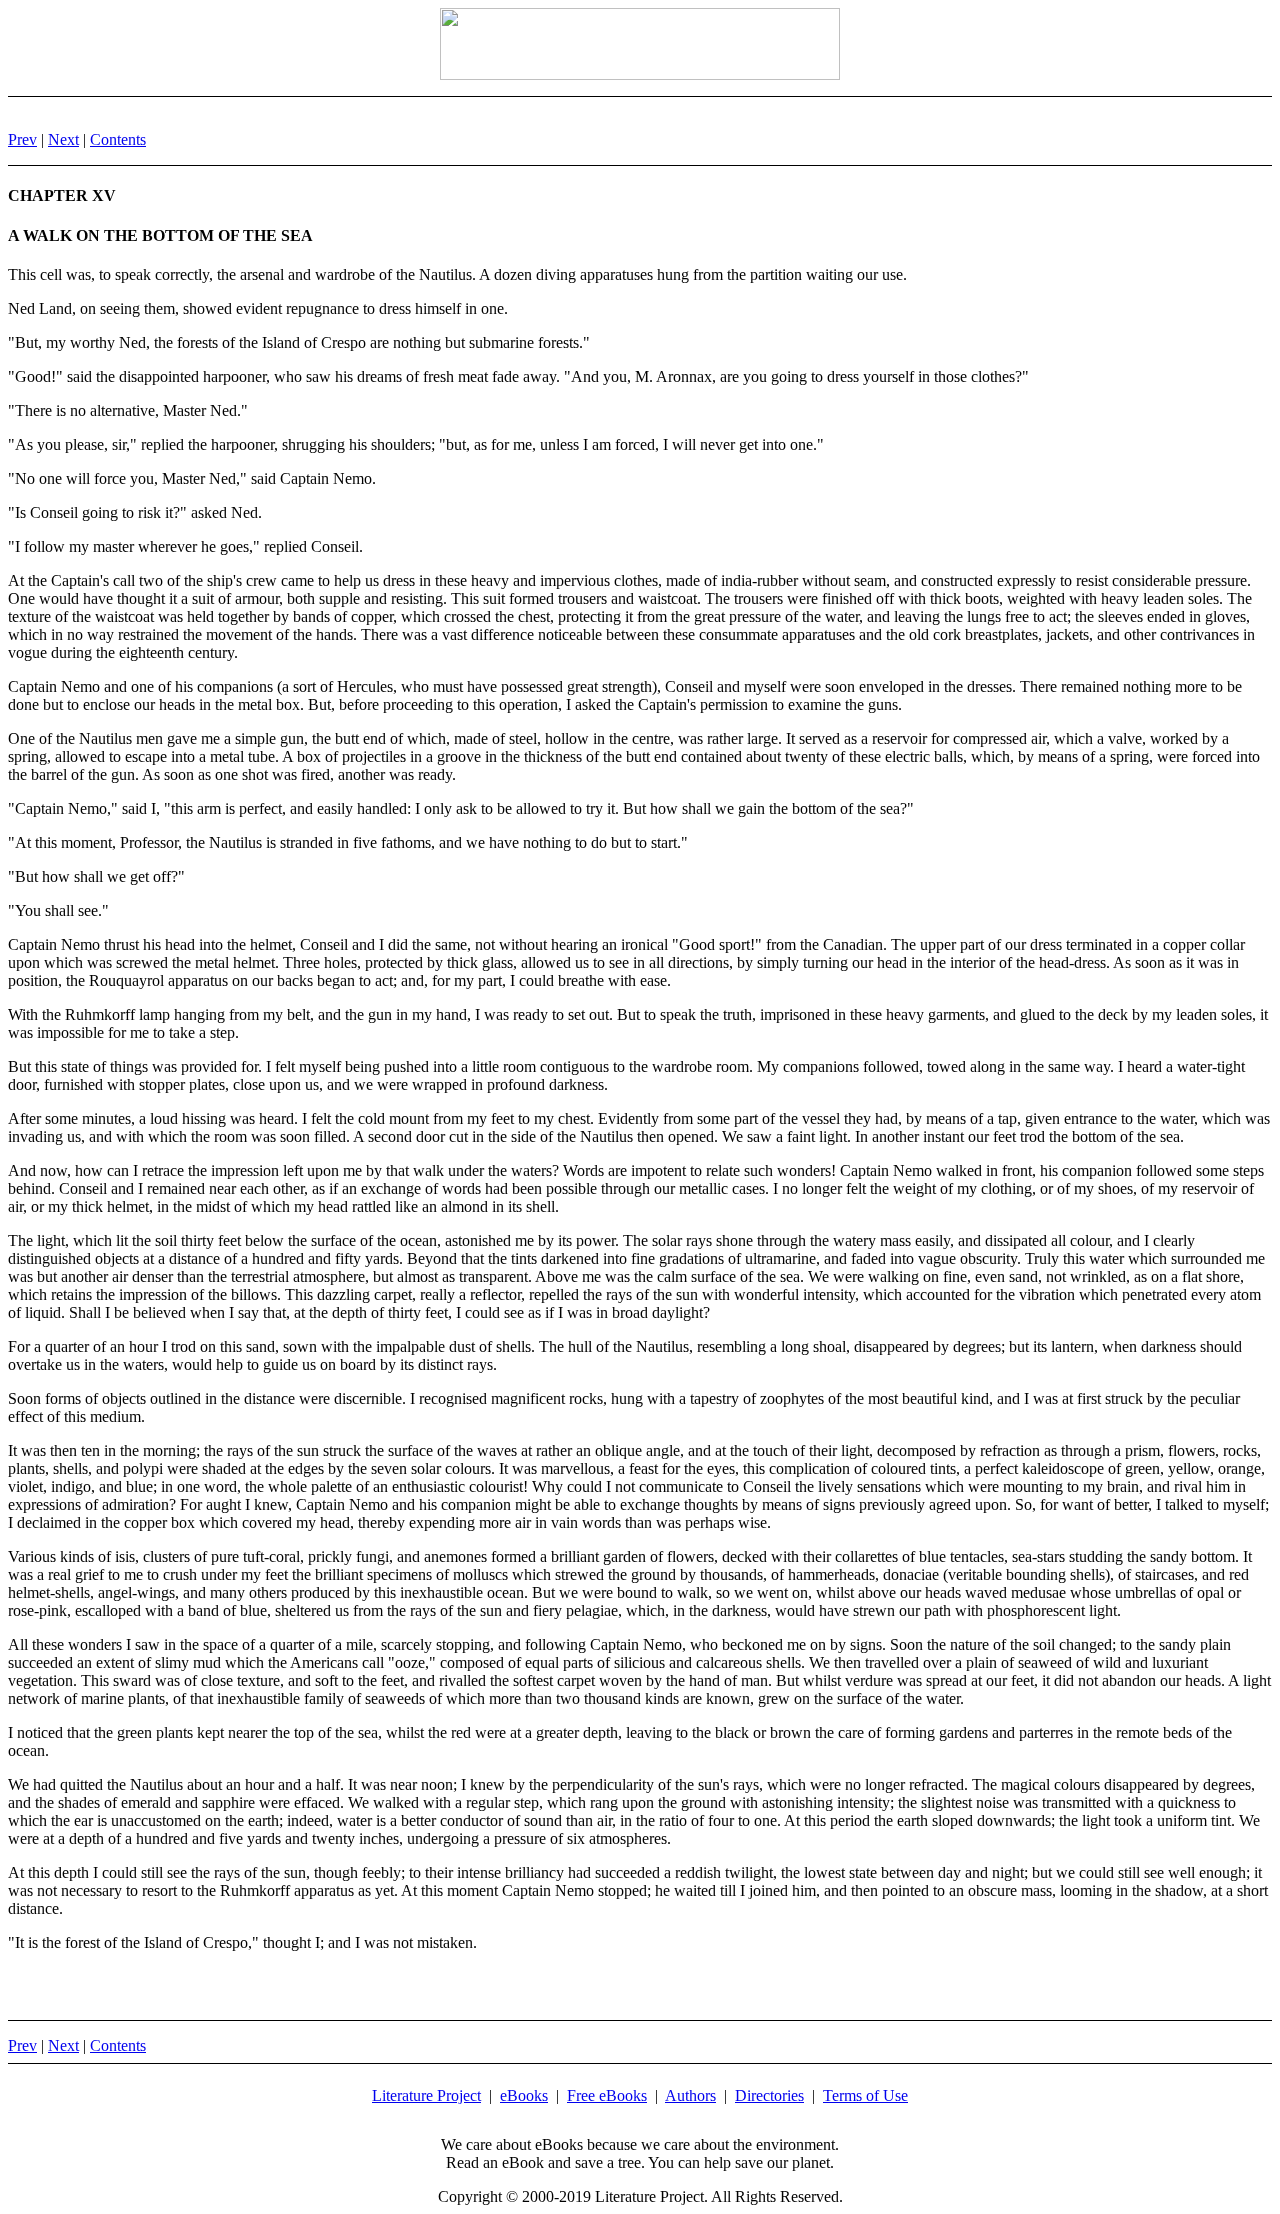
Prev (22, 139)
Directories (769, 2095)
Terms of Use (865, 2095)
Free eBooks (607, 2095)
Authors (690, 2095)
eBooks (524, 2095)
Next (63, 139)
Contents (118, 139)
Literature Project (426, 2095)
